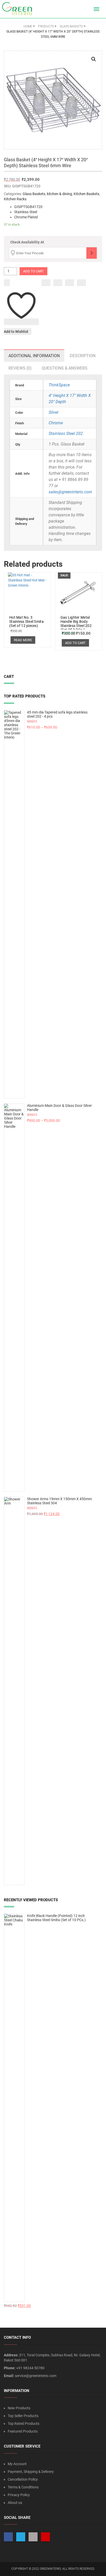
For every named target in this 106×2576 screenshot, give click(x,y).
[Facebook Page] (8, 2537)
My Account (17, 2464)
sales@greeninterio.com (70, 492)
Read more (23, 640)
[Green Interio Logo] (19, 9)
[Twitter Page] (21, 2537)
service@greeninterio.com (36, 2376)
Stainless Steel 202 (66, 434)
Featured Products (23, 2431)
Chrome (56, 423)
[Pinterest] (81, 283)
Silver (54, 412)
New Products (19, 2408)
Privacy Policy (19, 2495)
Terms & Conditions (23, 2487)
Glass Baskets (34, 194)
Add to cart (33, 271)
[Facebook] (46, 283)
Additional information (34, 356)
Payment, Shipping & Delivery (31, 2472)
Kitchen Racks (15, 199)
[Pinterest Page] (45, 2537)
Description (83, 356)
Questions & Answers (65, 368)
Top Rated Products (24, 2424)
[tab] (34, 356)
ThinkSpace (59, 385)
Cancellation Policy (23, 2479)
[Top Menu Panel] (87, 9)
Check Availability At (27, 242)
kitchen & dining (59, 194)
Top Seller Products (23, 2416)
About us (15, 2503)
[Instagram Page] (33, 2537)
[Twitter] (58, 283)
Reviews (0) (20, 368)
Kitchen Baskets (86, 194)
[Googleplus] (70, 283)
